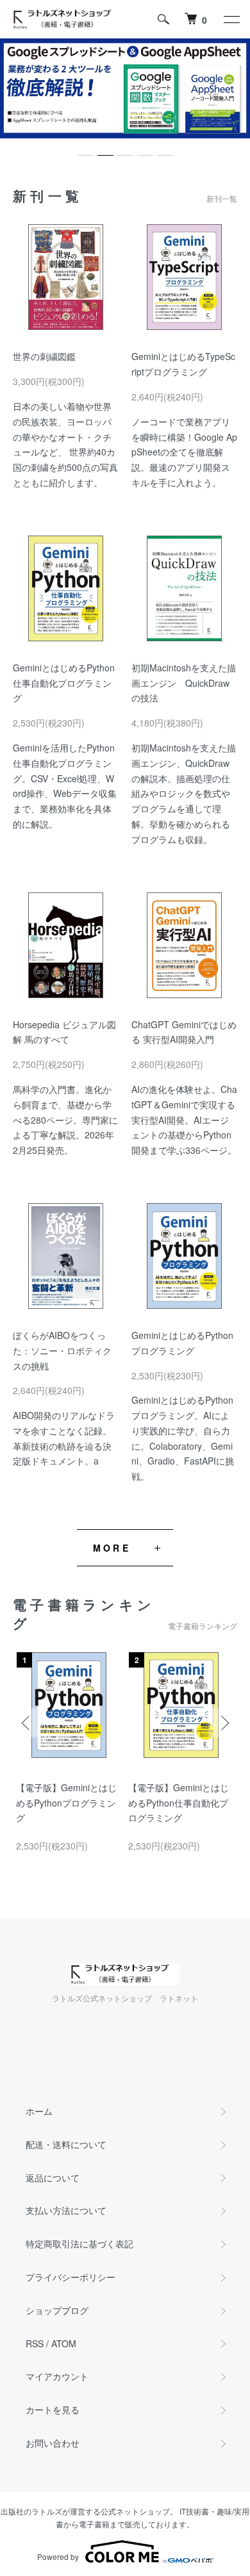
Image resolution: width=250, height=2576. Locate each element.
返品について (53, 2178)
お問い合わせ (53, 2443)
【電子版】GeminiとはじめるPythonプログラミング (66, 1803)
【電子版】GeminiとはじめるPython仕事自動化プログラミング (179, 1803)
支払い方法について (66, 2210)
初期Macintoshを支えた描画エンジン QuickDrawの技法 (184, 683)
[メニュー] (231, 19)
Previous (27, 1722)
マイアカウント (57, 2376)
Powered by (58, 2556)
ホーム (39, 2111)
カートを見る (53, 2409)
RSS (35, 2343)
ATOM (64, 2343)
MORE (112, 1548)
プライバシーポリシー (71, 2277)
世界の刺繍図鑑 (44, 356)
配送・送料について (66, 2144)
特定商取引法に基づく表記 (79, 2244)
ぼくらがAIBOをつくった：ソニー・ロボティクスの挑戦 (62, 1350)
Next (223, 1722)
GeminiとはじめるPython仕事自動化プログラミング (64, 683)
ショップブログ (57, 2310)
